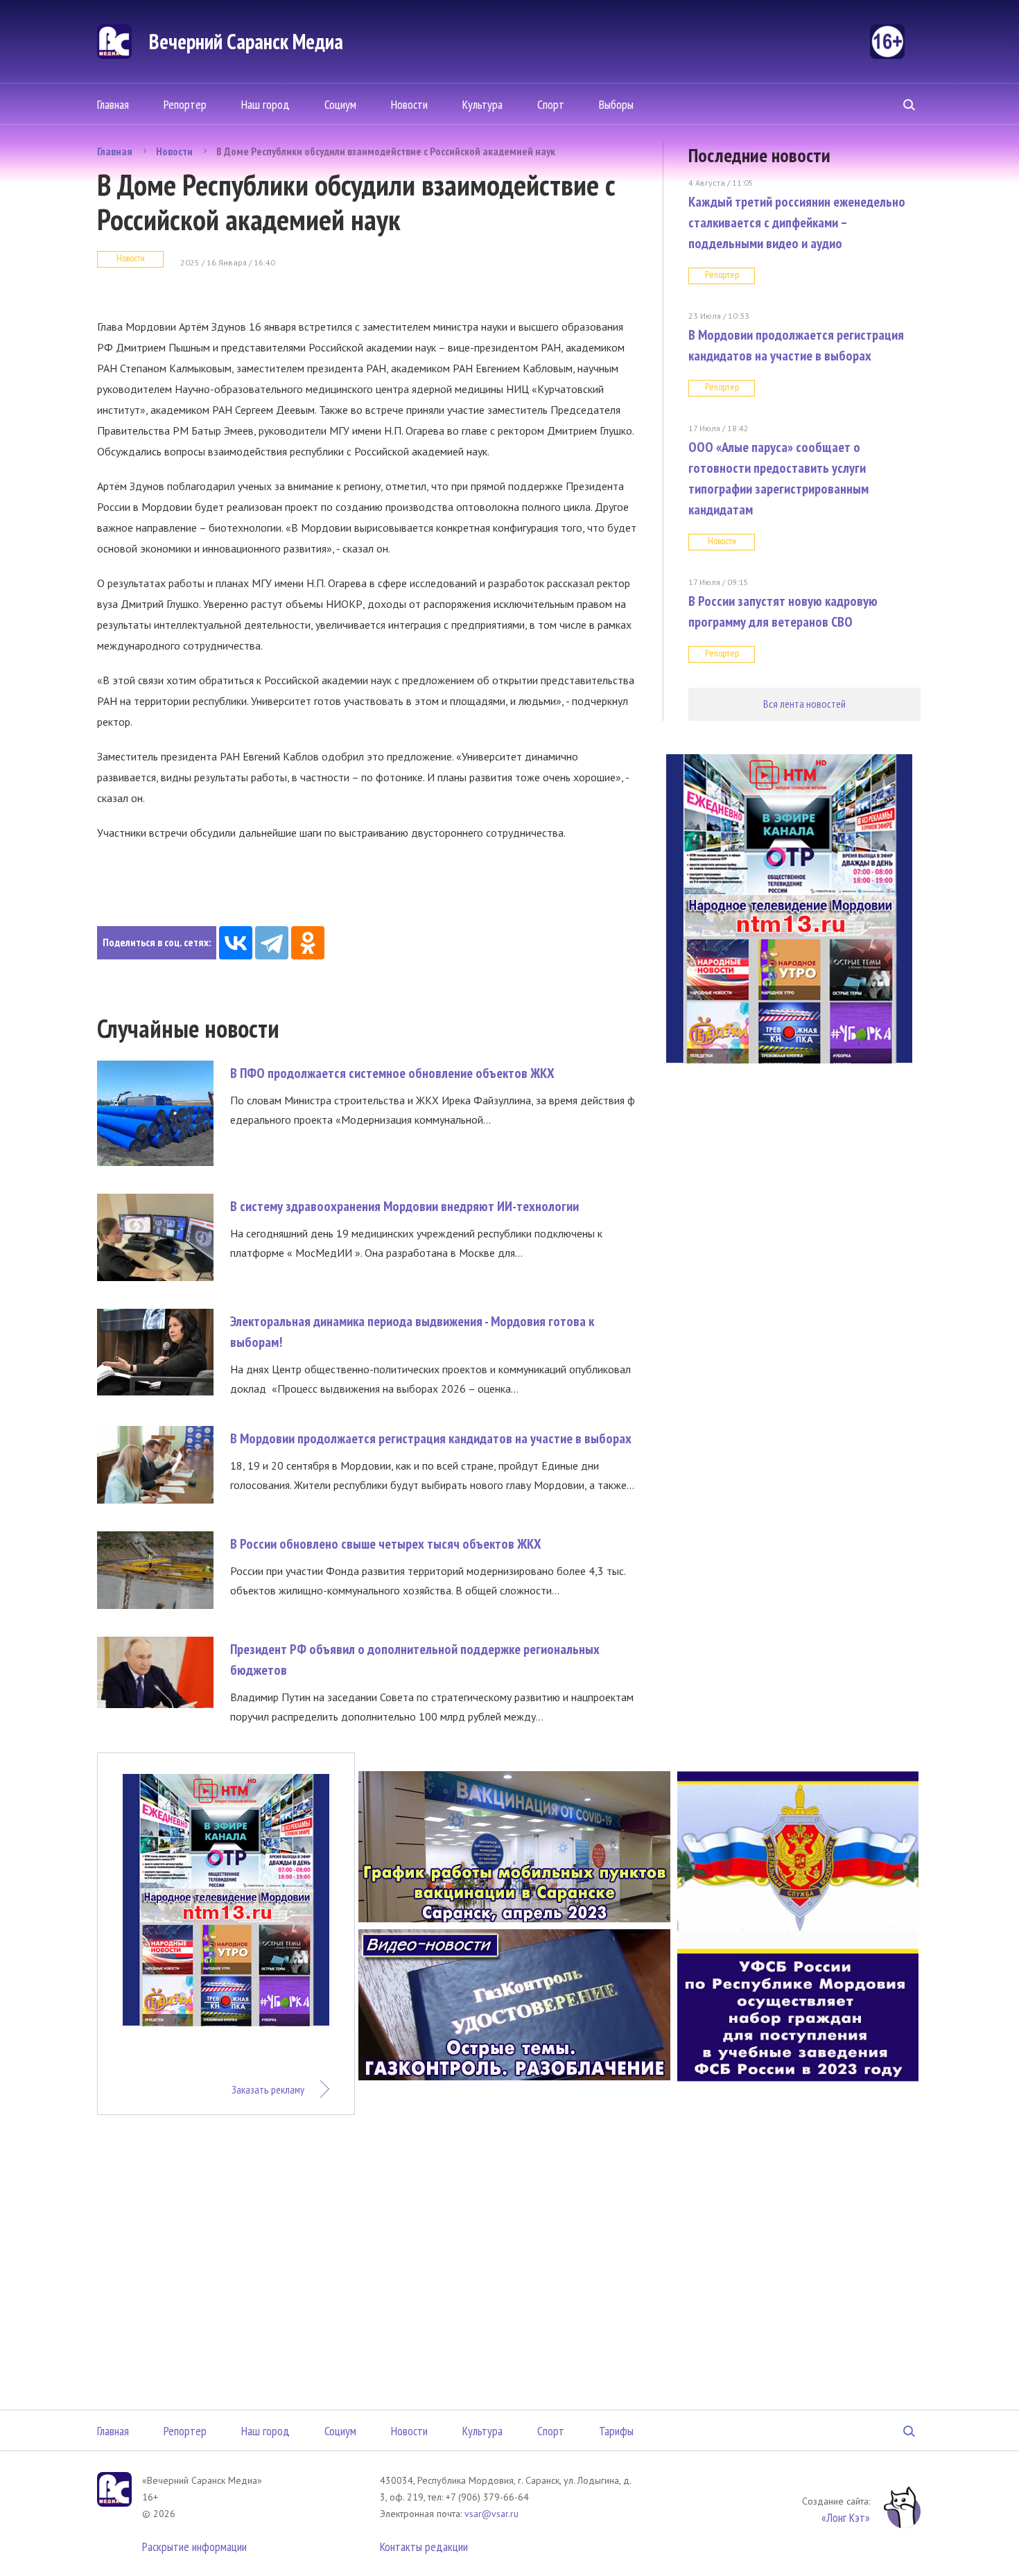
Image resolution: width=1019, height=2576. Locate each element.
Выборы (616, 104)
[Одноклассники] (308, 943)
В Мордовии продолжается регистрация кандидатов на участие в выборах (431, 1438)
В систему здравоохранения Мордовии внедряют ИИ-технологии (404, 1206)
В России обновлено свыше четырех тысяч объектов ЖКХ (386, 1544)
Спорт (551, 104)
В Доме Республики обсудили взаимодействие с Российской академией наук (386, 151)
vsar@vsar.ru (491, 2514)
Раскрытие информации (194, 2547)
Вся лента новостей (804, 704)
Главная (113, 104)
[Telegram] (272, 943)
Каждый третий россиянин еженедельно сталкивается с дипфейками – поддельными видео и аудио (797, 223)
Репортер (185, 104)
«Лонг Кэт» (846, 2517)
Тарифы (616, 2431)
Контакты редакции (424, 2547)
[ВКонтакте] (236, 943)
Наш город (265, 104)
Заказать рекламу (268, 2089)
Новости (409, 104)
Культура (482, 104)
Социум (340, 104)
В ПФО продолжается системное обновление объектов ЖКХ (392, 1073)
